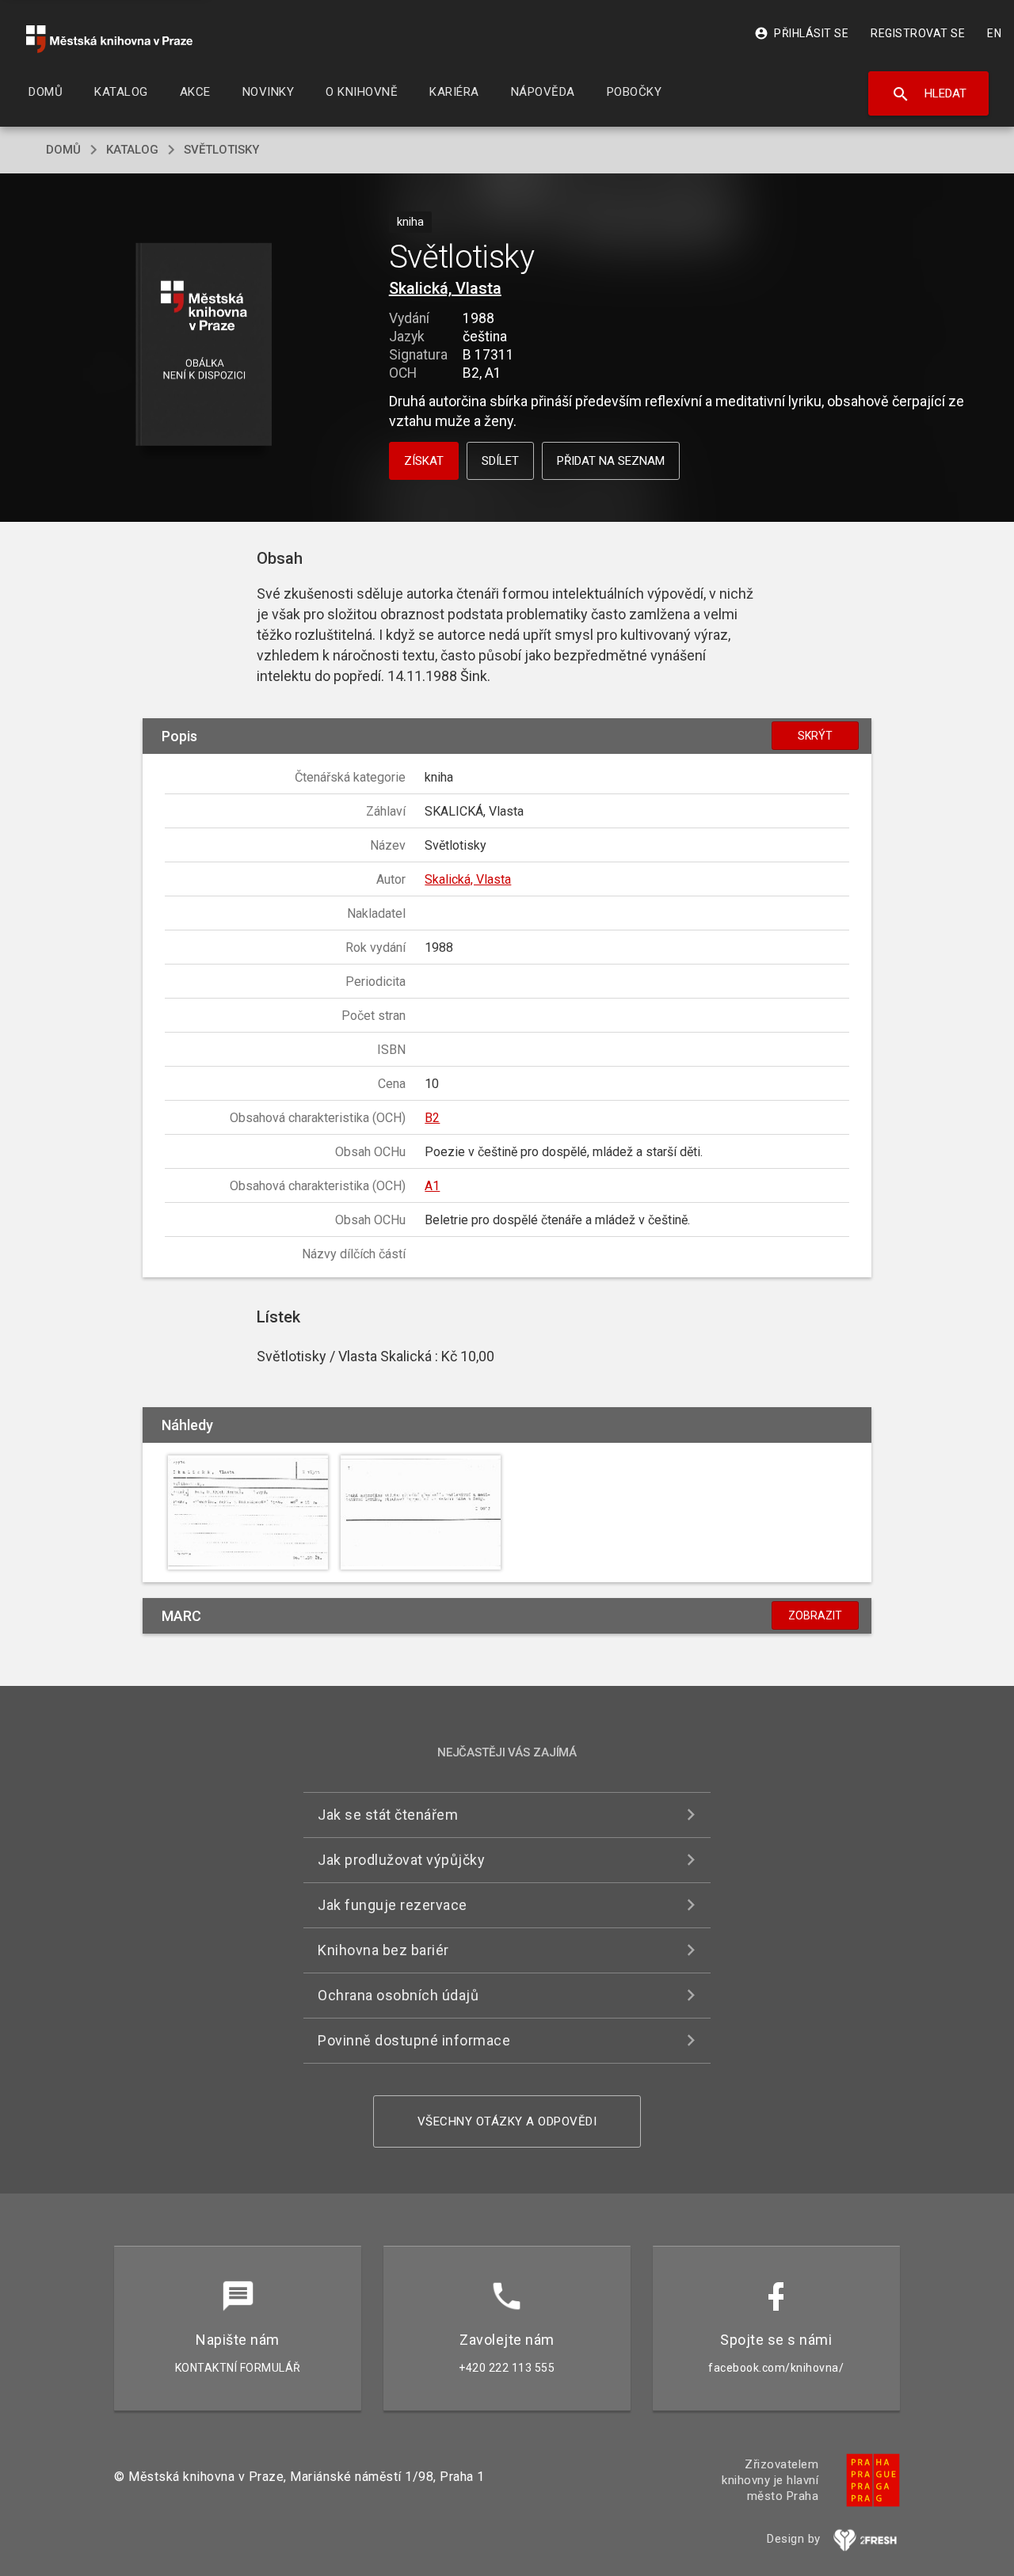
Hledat (929, 94)
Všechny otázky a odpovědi (507, 2121)
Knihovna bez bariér (383, 1950)
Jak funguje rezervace (393, 1905)
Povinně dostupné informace (414, 2040)
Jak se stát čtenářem (388, 1815)
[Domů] (109, 39)
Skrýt (815, 736)
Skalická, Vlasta (445, 288)
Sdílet (500, 461)
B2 (432, 1118)
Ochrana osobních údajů (398, 1995)
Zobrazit (815, 1615)
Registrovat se (918, 33)
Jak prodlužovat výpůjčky (401, 1860)
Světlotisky (221, 150)
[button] (204, 346)
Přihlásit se (801, 33)
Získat (424, 461)
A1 (432, 1186)
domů (63, 150)
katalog (132, 150)
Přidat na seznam (611, 461)
